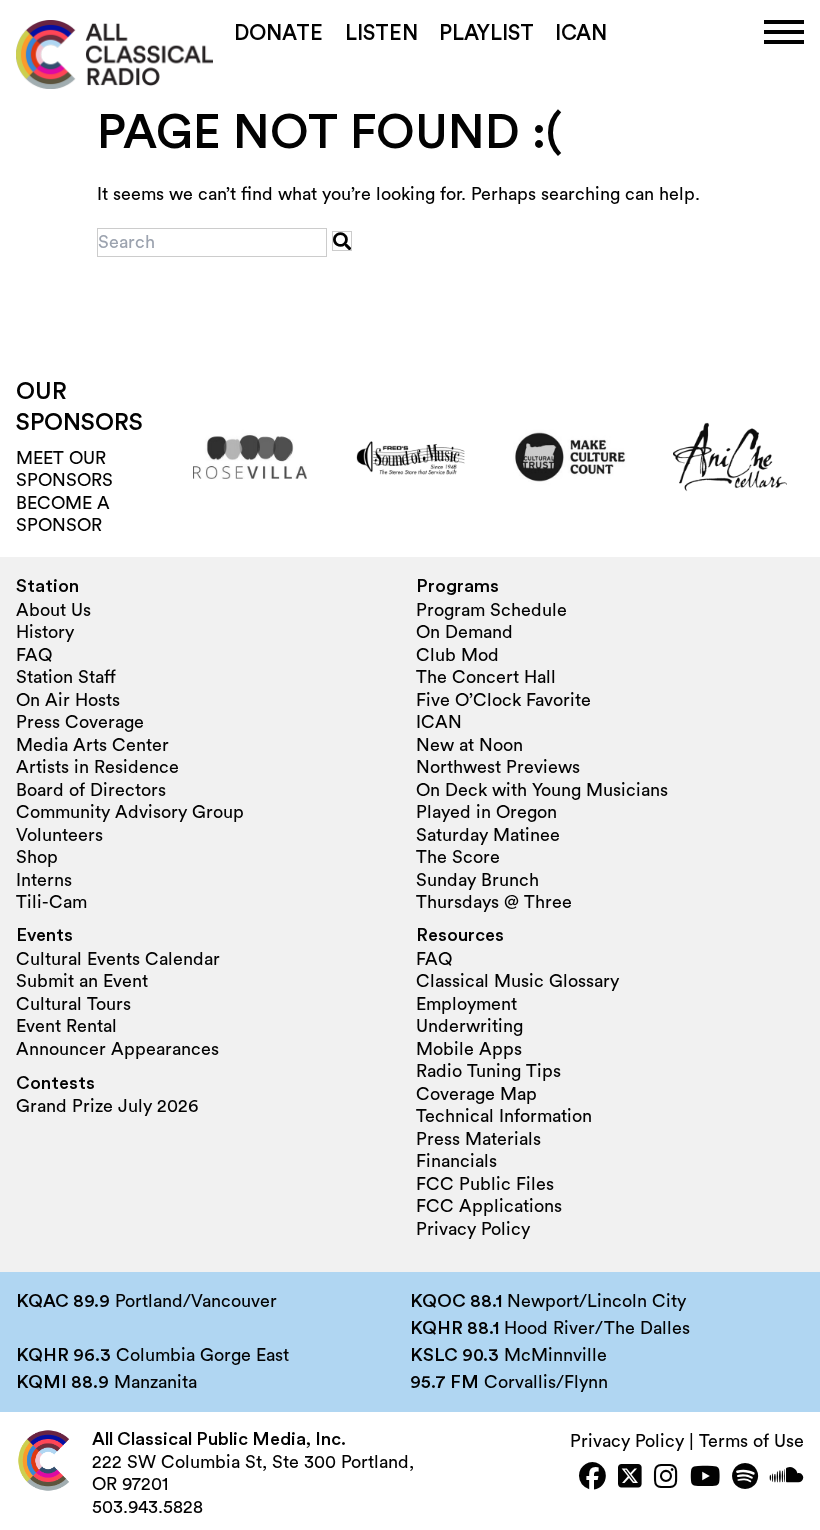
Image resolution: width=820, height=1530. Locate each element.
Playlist (486, 33)
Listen (381, 33)
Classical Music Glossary (517, 981)
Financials (456, 1161)
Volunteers (59, 835)
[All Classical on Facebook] (592, 1478)
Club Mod (457, 655)
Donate (278, 33)
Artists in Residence (97, 767)
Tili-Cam (51, 902)
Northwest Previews (498, 767)
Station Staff (66, 677)
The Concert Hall (486, 677)
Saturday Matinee (488, 835)
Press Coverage (80, 722)
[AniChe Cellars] (730, 457)
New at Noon (469, 745)
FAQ (34, 655)
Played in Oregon (486, 812)
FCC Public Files (485, 1184)
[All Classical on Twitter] (630, 1478)
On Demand (464, 632)
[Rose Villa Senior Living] (250, 457)
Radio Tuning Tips (488, 1071)
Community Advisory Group (130, 812)
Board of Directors (91, 790)
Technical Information (504, 1116)
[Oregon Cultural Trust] (570, 457)
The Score (458, 857)
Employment (466, 1004)
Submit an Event (82, 981)
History (45, 632)
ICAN (581, 33)
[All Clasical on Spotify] (745, 1478)
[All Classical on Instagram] (666, 1478)
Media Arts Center (92, 745)
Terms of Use (751, 1441)
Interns (44, 880)
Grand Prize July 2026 (107, 1106)
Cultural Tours (73, 1004)
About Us (53, 610)
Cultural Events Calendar (118, 959)
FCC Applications (489, 1206)
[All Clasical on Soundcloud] (787, 1478)
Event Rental (66, 1026)
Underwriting (469, 1026)
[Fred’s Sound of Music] (410, 457)
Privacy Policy (473, 1229)
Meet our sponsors (64, 469)
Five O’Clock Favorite (503, 700)
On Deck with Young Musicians (542, 790)
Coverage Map (476, 1094)
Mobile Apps (469, 1049)
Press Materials (478, 1139)
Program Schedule (491, 610)
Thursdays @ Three (494, 902)
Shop (37, 857)
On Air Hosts (68, 700)
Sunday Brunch (477, 880)
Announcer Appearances (117, 1049)
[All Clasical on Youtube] (705, 1478)
